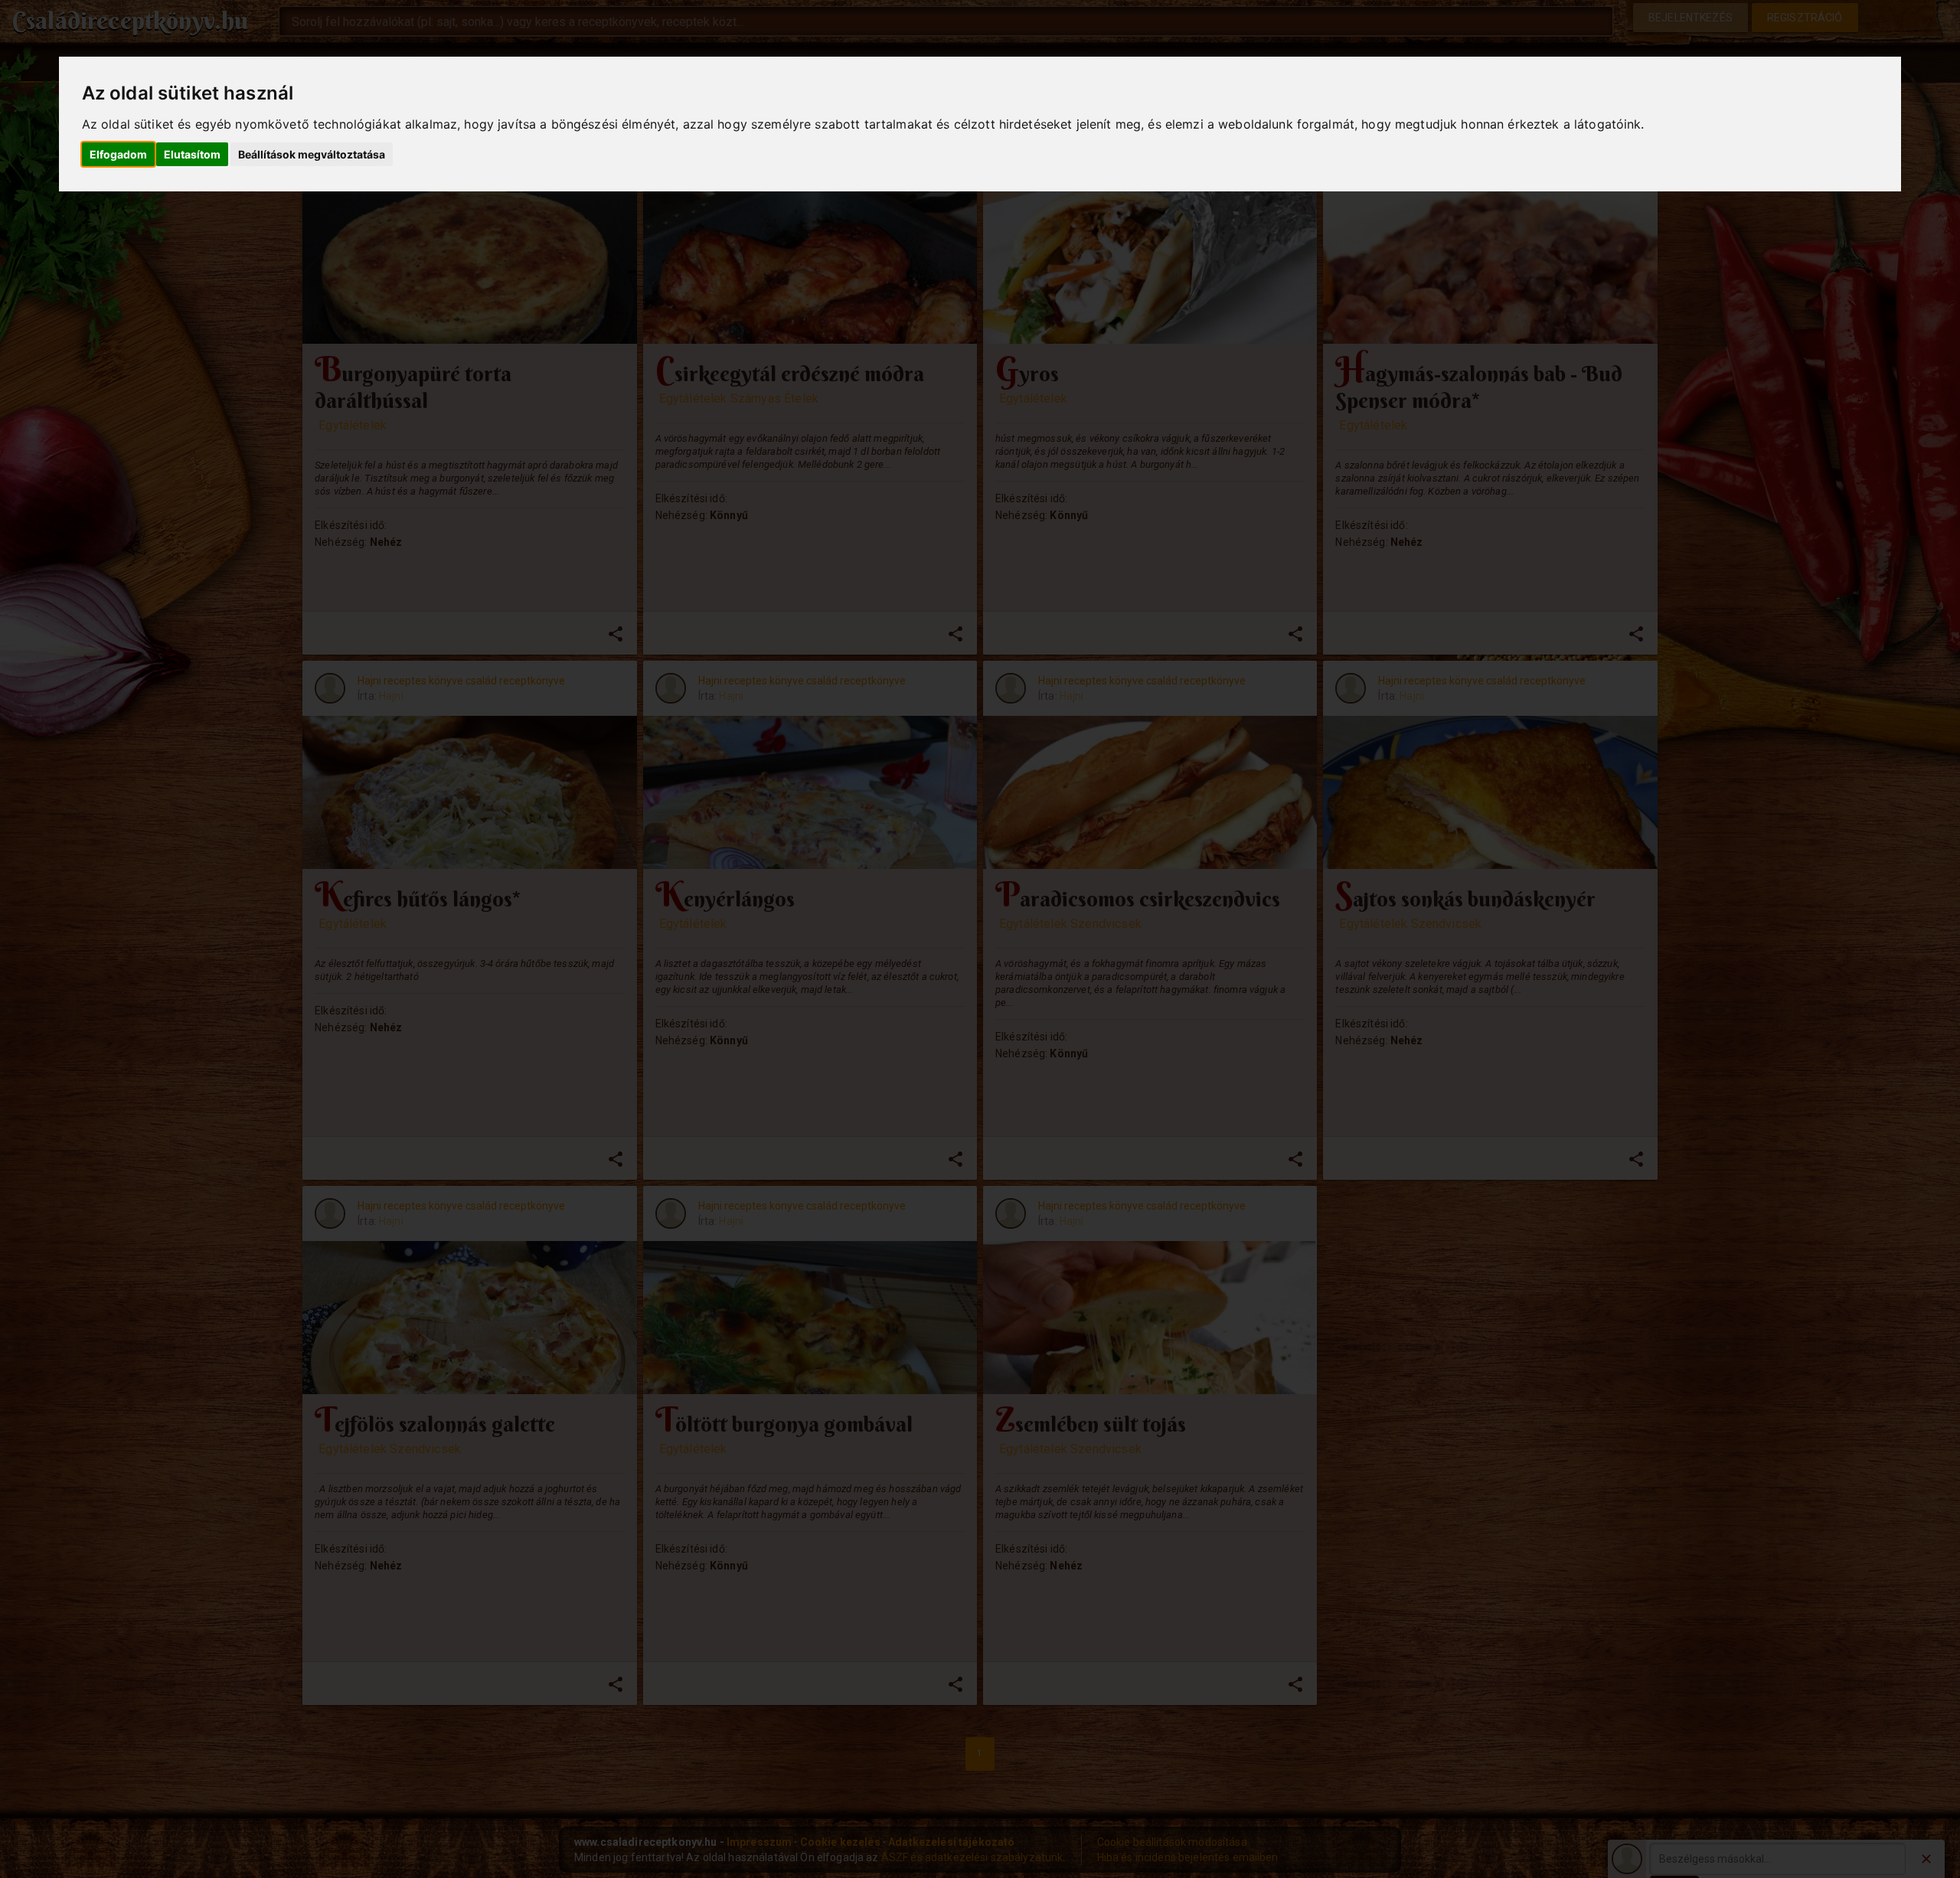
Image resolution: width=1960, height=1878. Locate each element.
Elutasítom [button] (192, 154)
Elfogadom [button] (118, 154)
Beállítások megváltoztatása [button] (312, 154)
